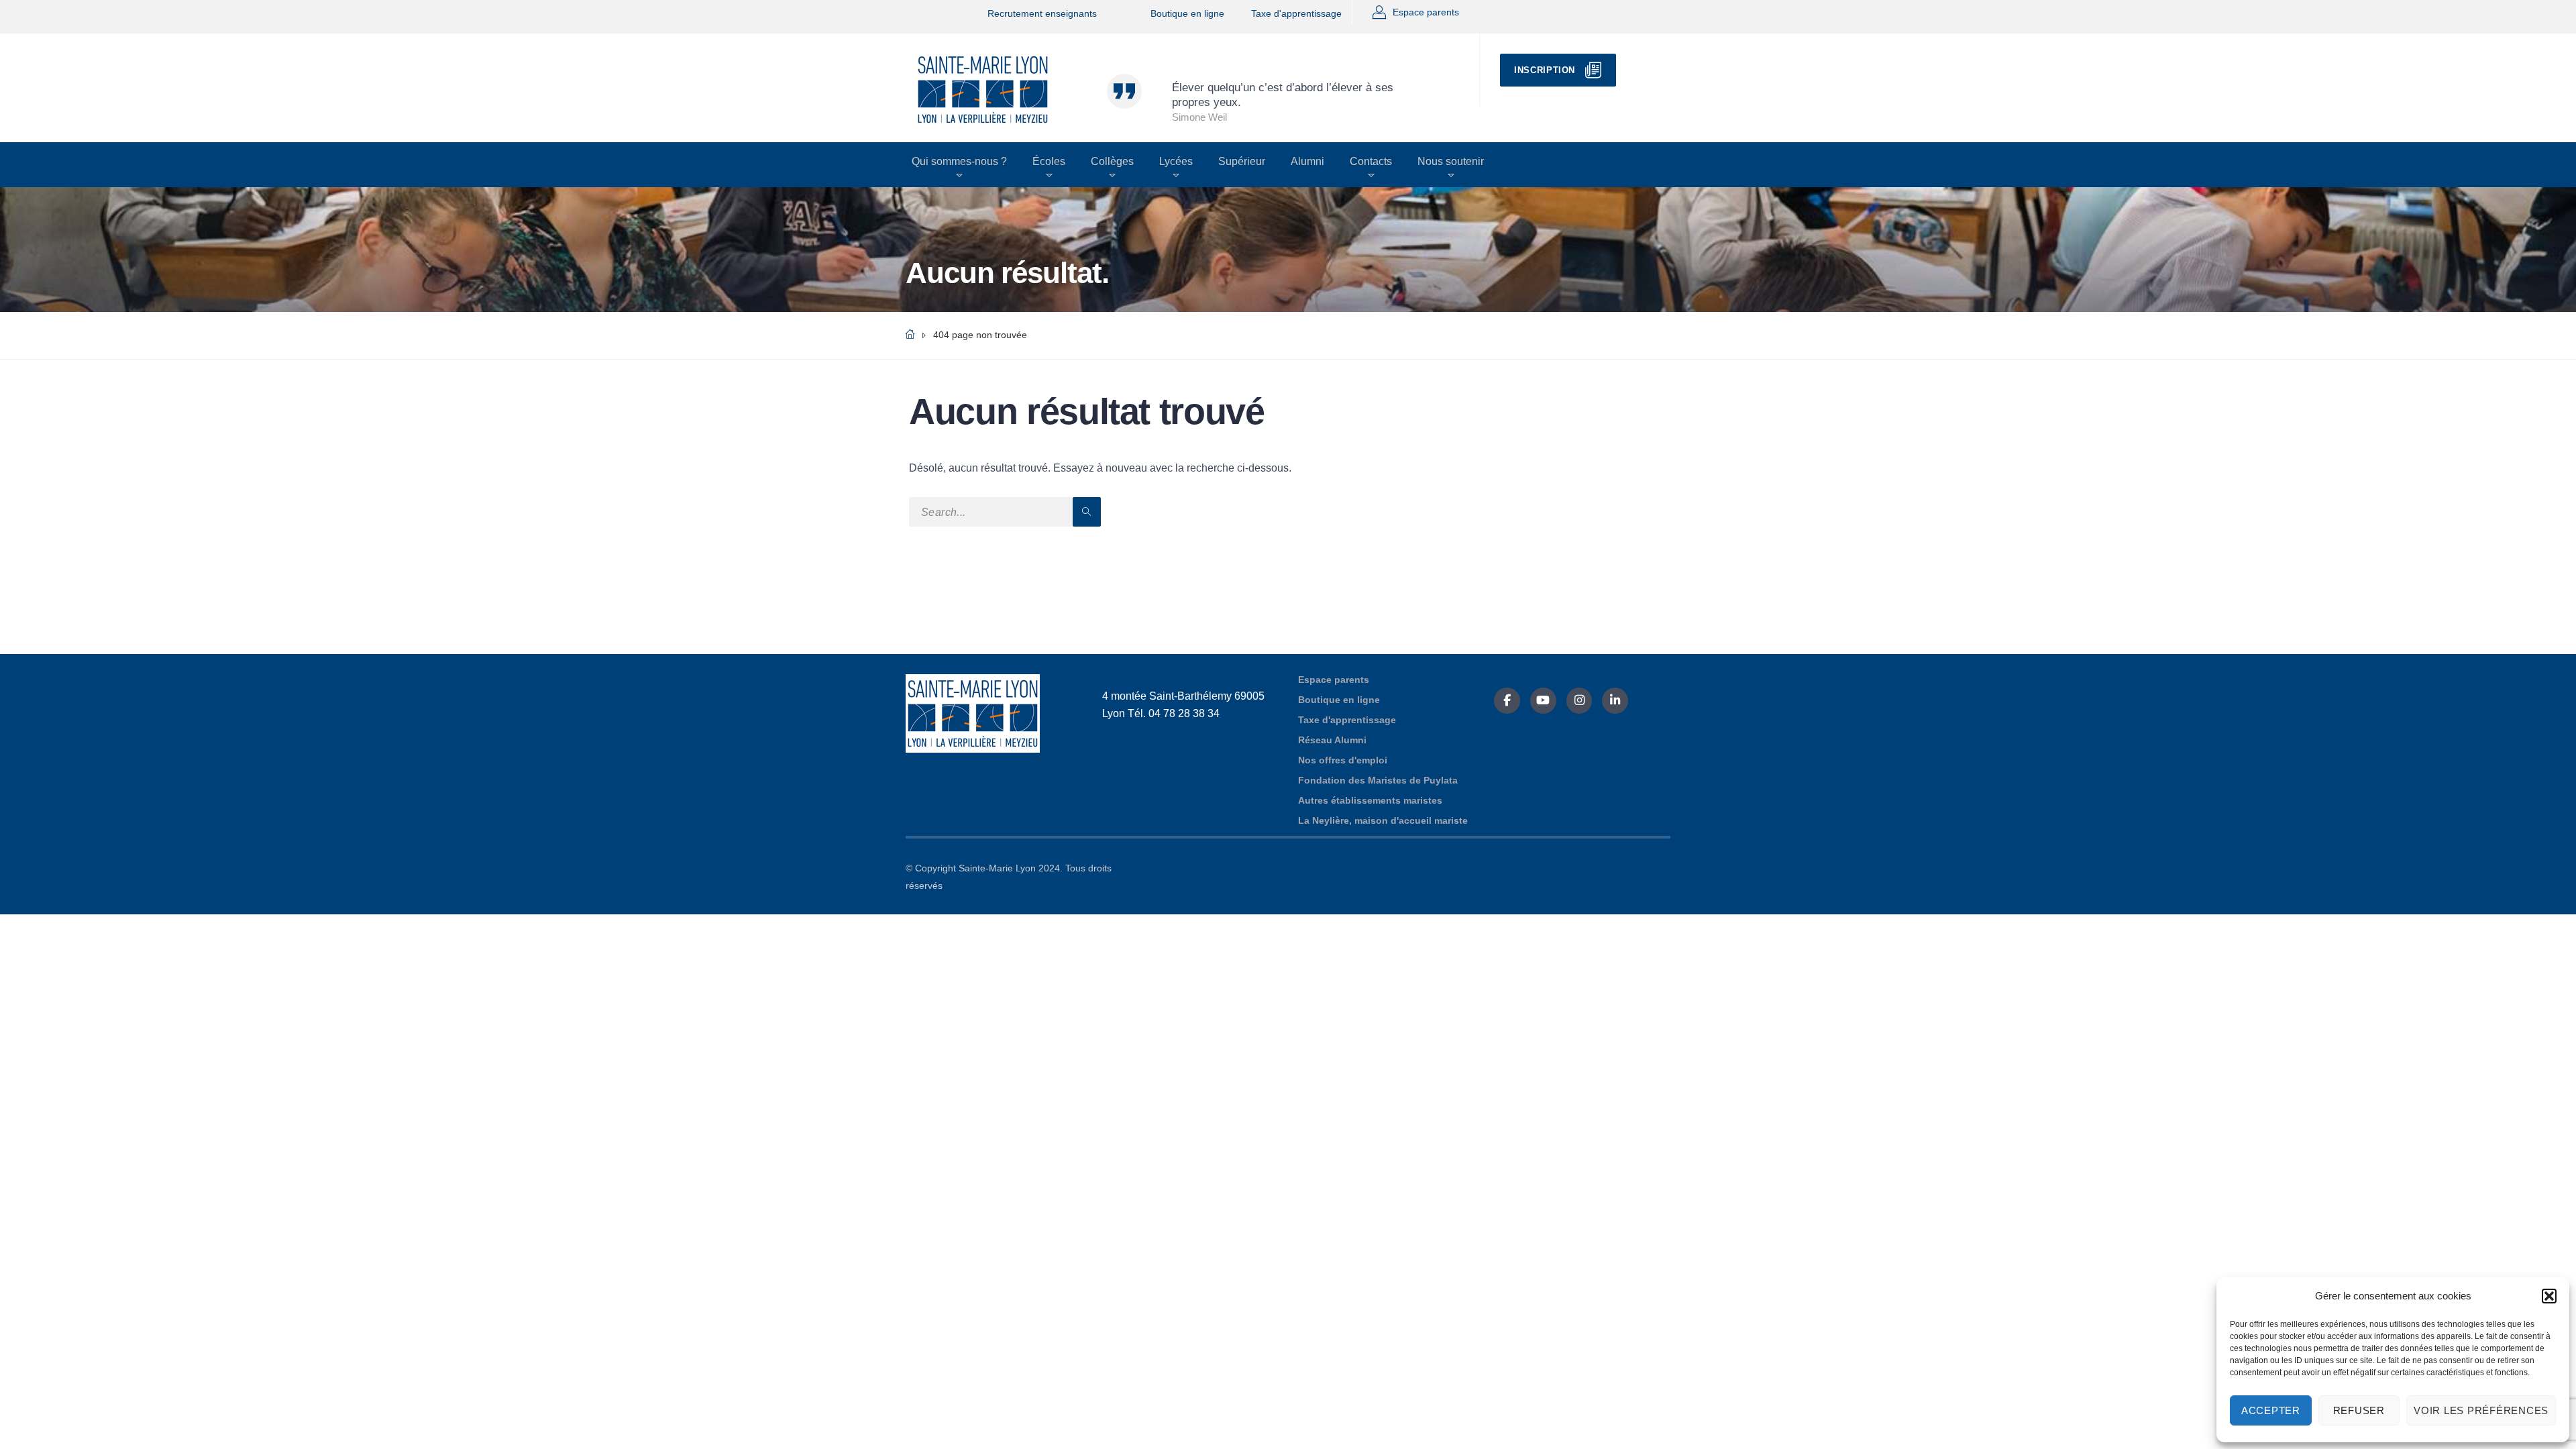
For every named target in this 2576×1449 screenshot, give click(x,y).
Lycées (1176, 161)
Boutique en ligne (1187, 13)
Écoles (1049, 161)
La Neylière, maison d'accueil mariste (1383, 820)
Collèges (1112, 161)
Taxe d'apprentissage (1296, 13)
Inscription (1545, 70)
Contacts (1371, 161)
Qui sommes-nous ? (959, 161)
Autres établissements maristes (1370, 800)
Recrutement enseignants (1042, 13)
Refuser (2359, 1410)
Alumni (1307, 161)
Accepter (2271, 1410)
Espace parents (1426, 12)
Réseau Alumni (1332, 740)
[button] (2549, 1296)
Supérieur (1242, 161)
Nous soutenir (1451, 161)
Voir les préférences (2481, 1410)
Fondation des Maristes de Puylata (1378, 780)
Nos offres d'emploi (1343, 760)
